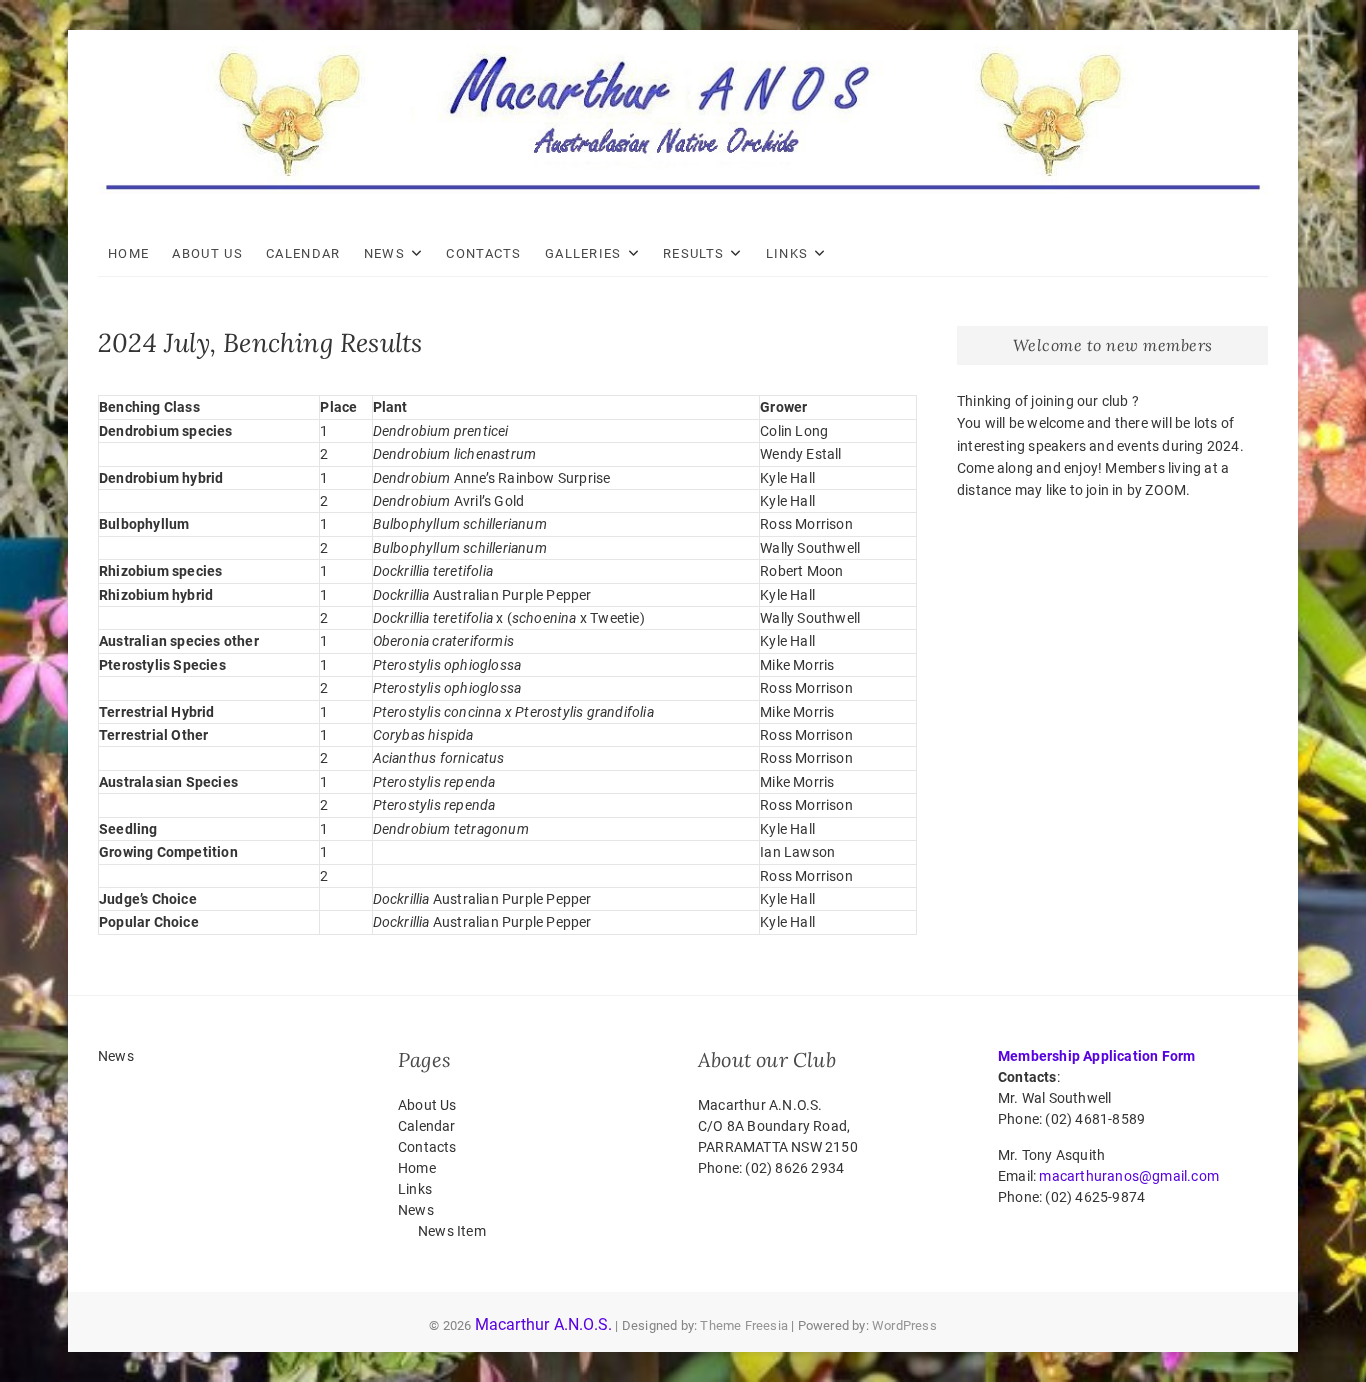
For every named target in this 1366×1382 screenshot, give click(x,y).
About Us (207, 253)
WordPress (904, 1325)
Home (128, 253)
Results (693, 253)
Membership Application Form (1096, 1056)
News (384, 253)
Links (787, 253)
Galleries (583, 253)
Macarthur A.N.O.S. (544, 1324)
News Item (452, 1231)
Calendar (303, 253)
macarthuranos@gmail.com (1129, 1176)
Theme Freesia (744, 1325)
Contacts (483, 253)
